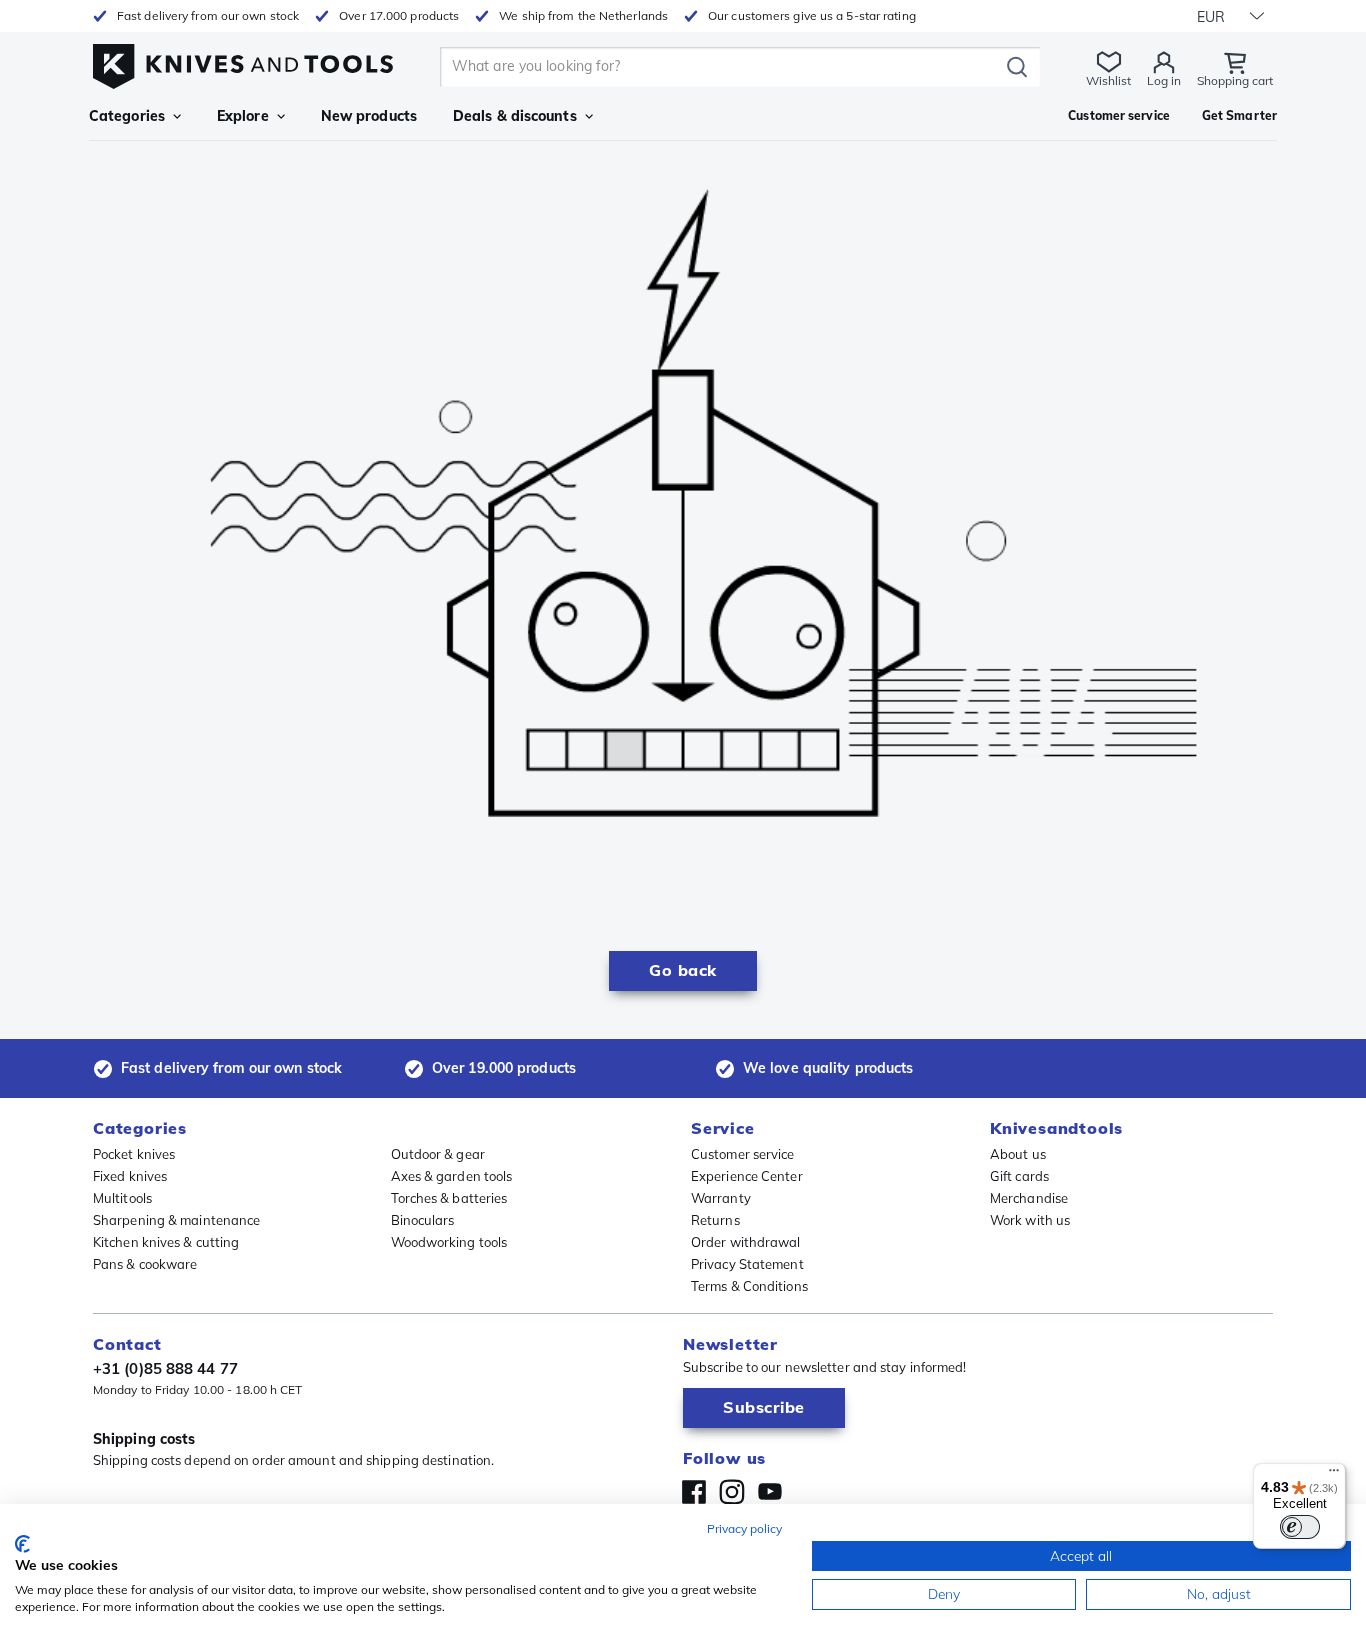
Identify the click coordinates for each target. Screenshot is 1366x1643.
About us (1018, 1154)
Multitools (122, 1198)
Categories (127, 116)
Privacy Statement (747, 1264)
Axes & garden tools (452, 1176)
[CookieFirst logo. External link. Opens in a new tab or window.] (22, 1544)
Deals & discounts (515, 116)
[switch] (1300, 1527)
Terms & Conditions (749, 1286)
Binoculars (423, 1220)
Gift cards (1019, 1176)
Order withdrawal (746, 1242)
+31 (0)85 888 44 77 (165, 1368)
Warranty (721, 1198)
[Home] (243, 61)
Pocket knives (134, 1154)
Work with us (1030, 1220)
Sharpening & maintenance (176, 1220)
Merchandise (1029, 1198)
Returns (715, 1220)
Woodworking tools (449, 1242)
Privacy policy (744, 1528)
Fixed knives (130, 1176)
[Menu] (1334, 1475)
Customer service (743, 1154)
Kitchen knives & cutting (166, 1242)
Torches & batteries (449, 1198)
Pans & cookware (145, 1264)
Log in (1164, 80)
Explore (243, 116)
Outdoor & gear (438, 1154)
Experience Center (747, 1176)
